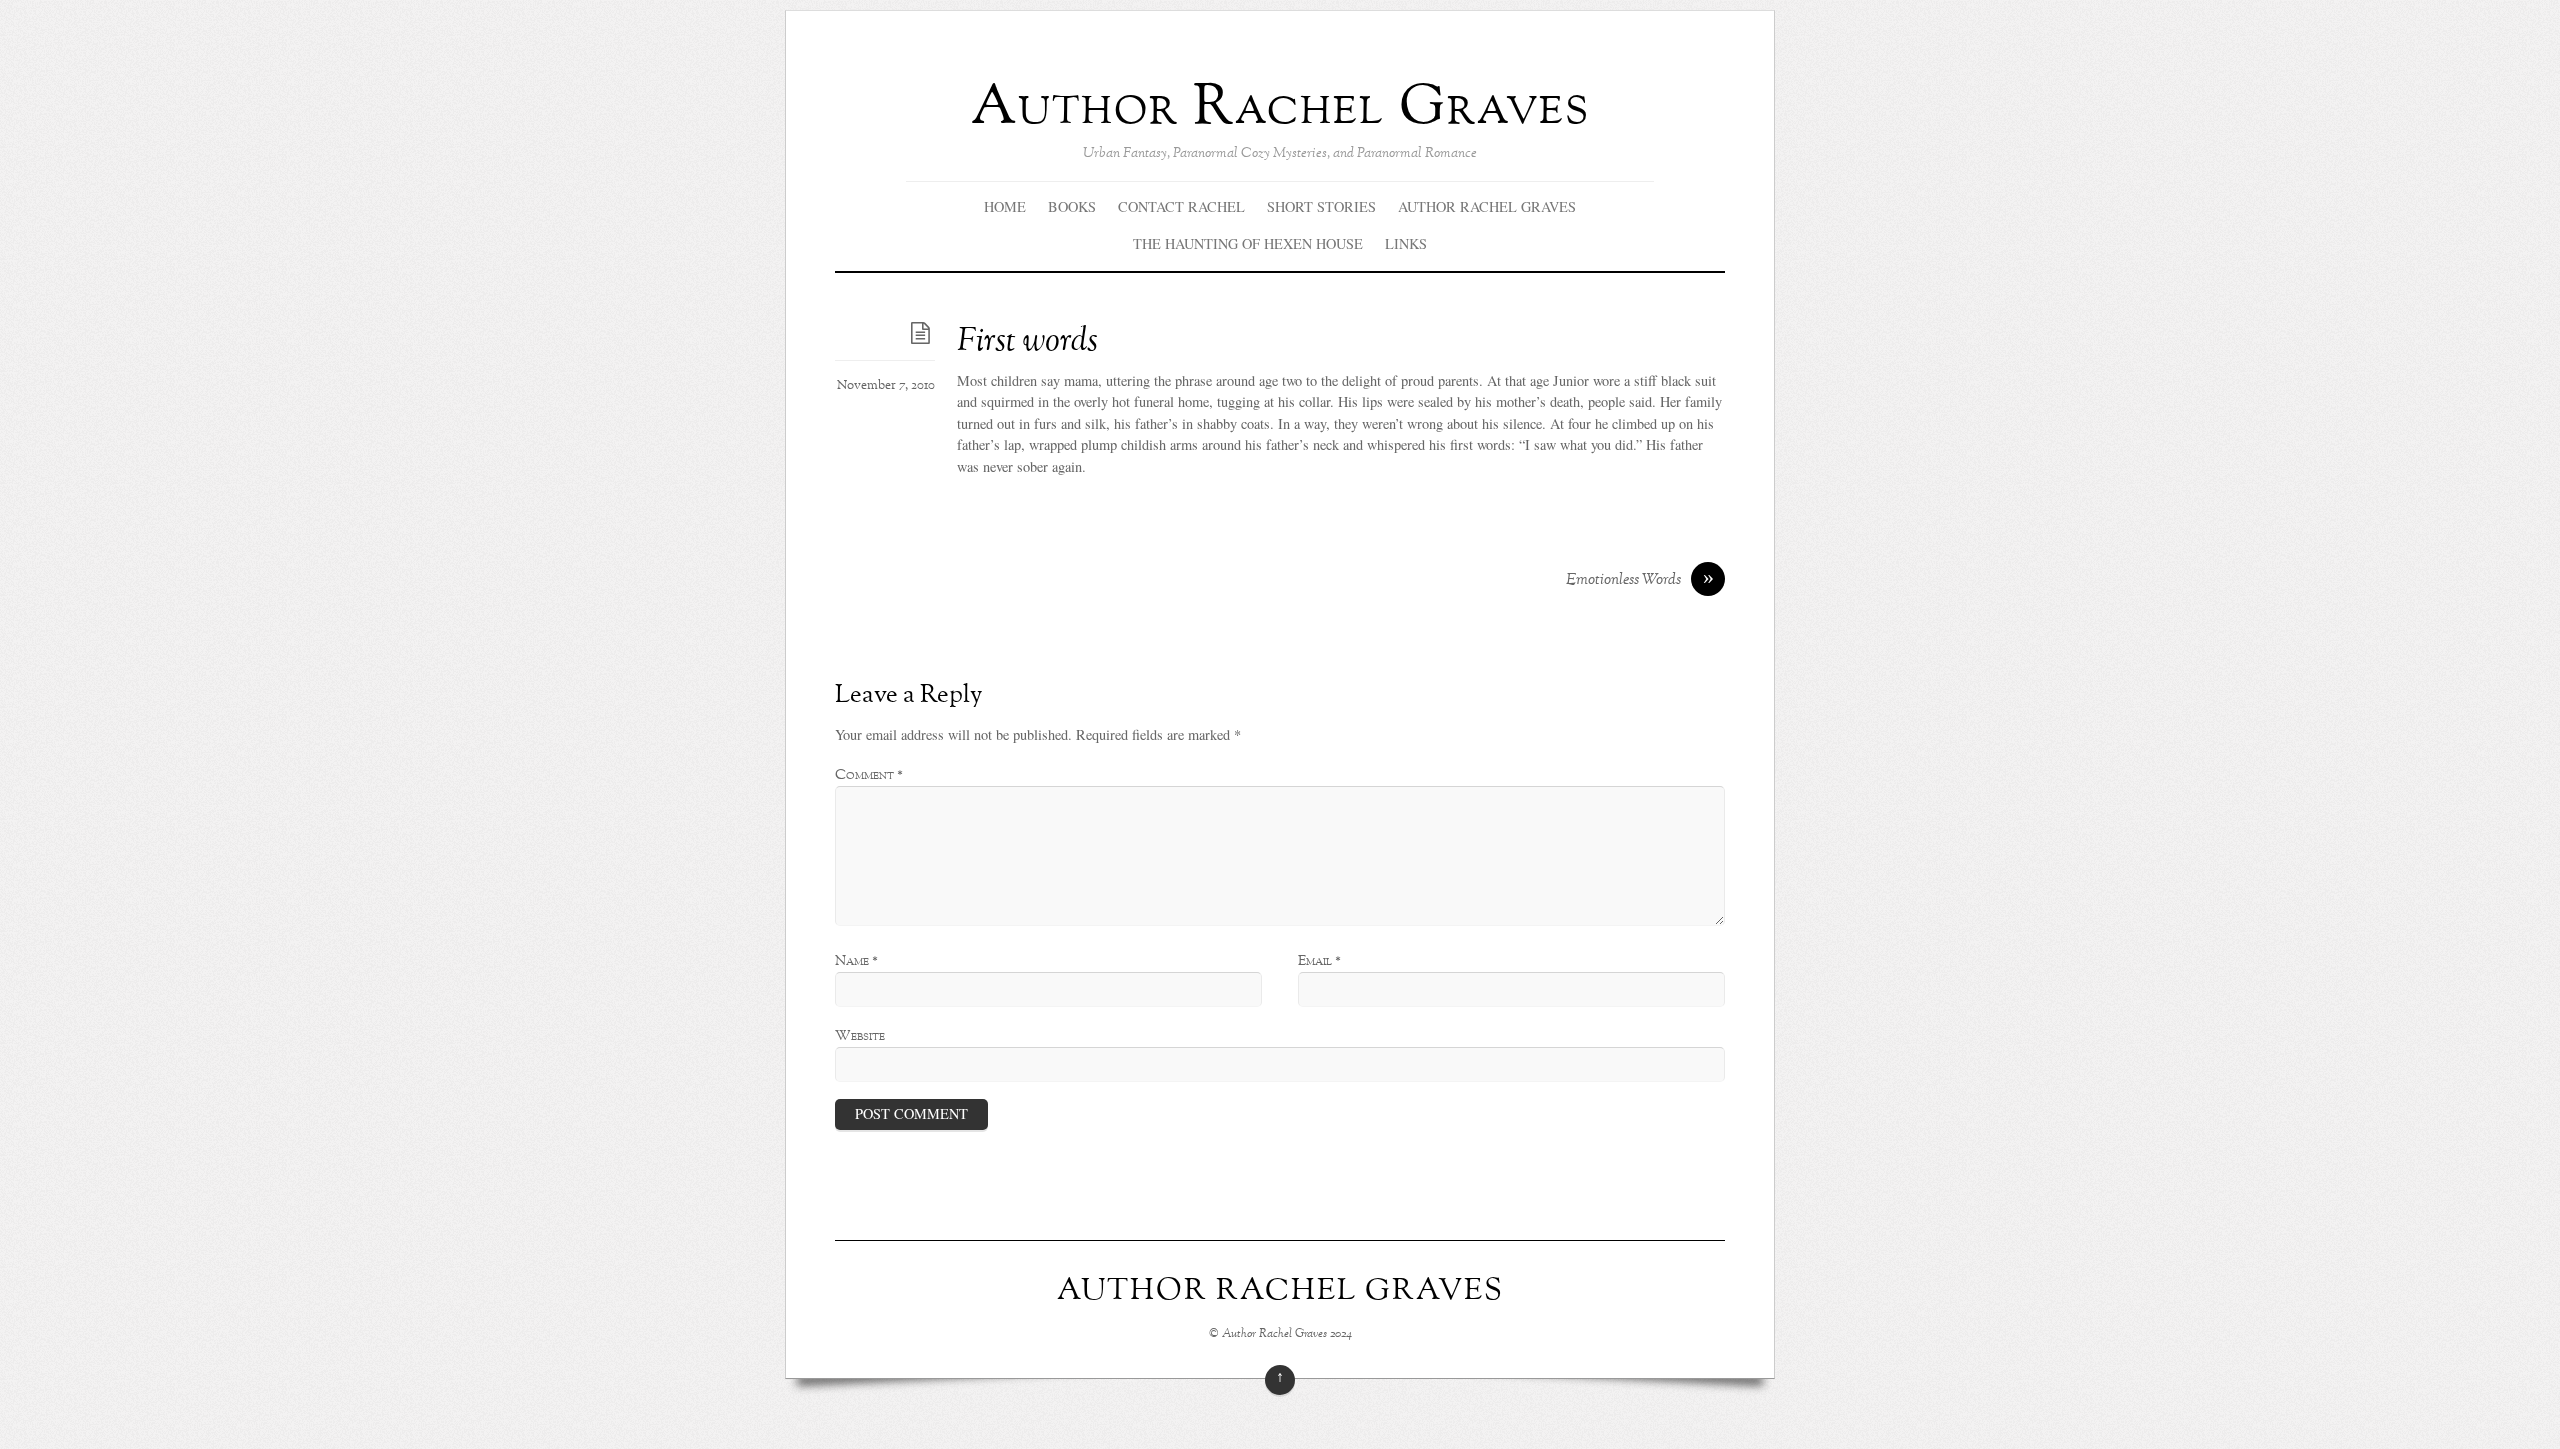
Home (1005, 206)
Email (1319, 961)
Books (1072, 206)
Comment (869, 775)
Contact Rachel (1181, 206)
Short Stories (1321, 206)
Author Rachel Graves (1487, 206)
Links (1406, 243)
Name (856, 961)
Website (860, 1036)
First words (1027, 342)
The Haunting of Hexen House (1248, 243)
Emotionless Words (1640, 581)
